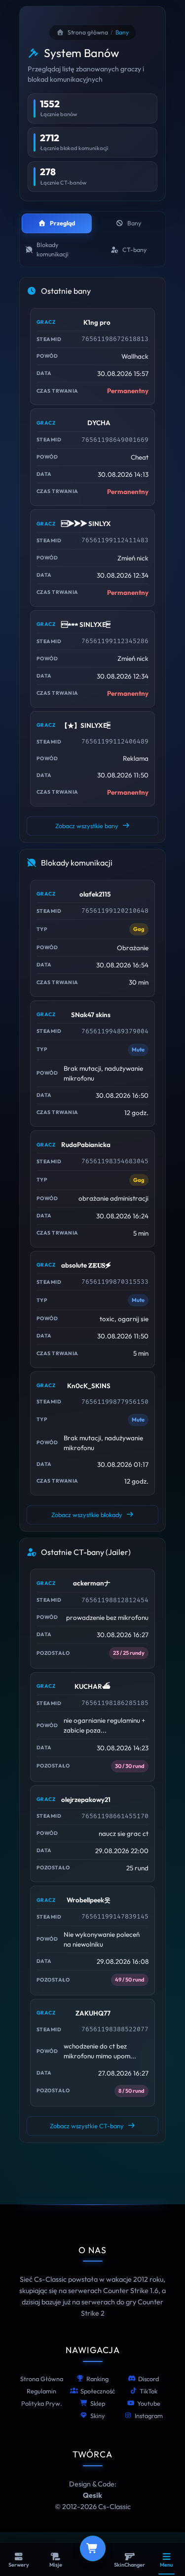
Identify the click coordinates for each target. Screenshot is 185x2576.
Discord (148, 2379)
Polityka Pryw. (42, 2403)
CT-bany (134, 250)
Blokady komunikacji (53, 249)
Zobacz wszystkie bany (87, 826)
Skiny (98, 2416)
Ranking (97, 2379)
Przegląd (62, 223)
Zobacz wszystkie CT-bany (87, 2126)
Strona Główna (42, 2379)
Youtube (149, 2403)
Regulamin (41, 2391)
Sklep (98, 2403)
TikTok (148, 2391)
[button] (93, 357)
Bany (134, 223)
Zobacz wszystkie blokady (87, 1515)
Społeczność (98, 2391)
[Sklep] (93, 2548)
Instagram (149, 2416)
